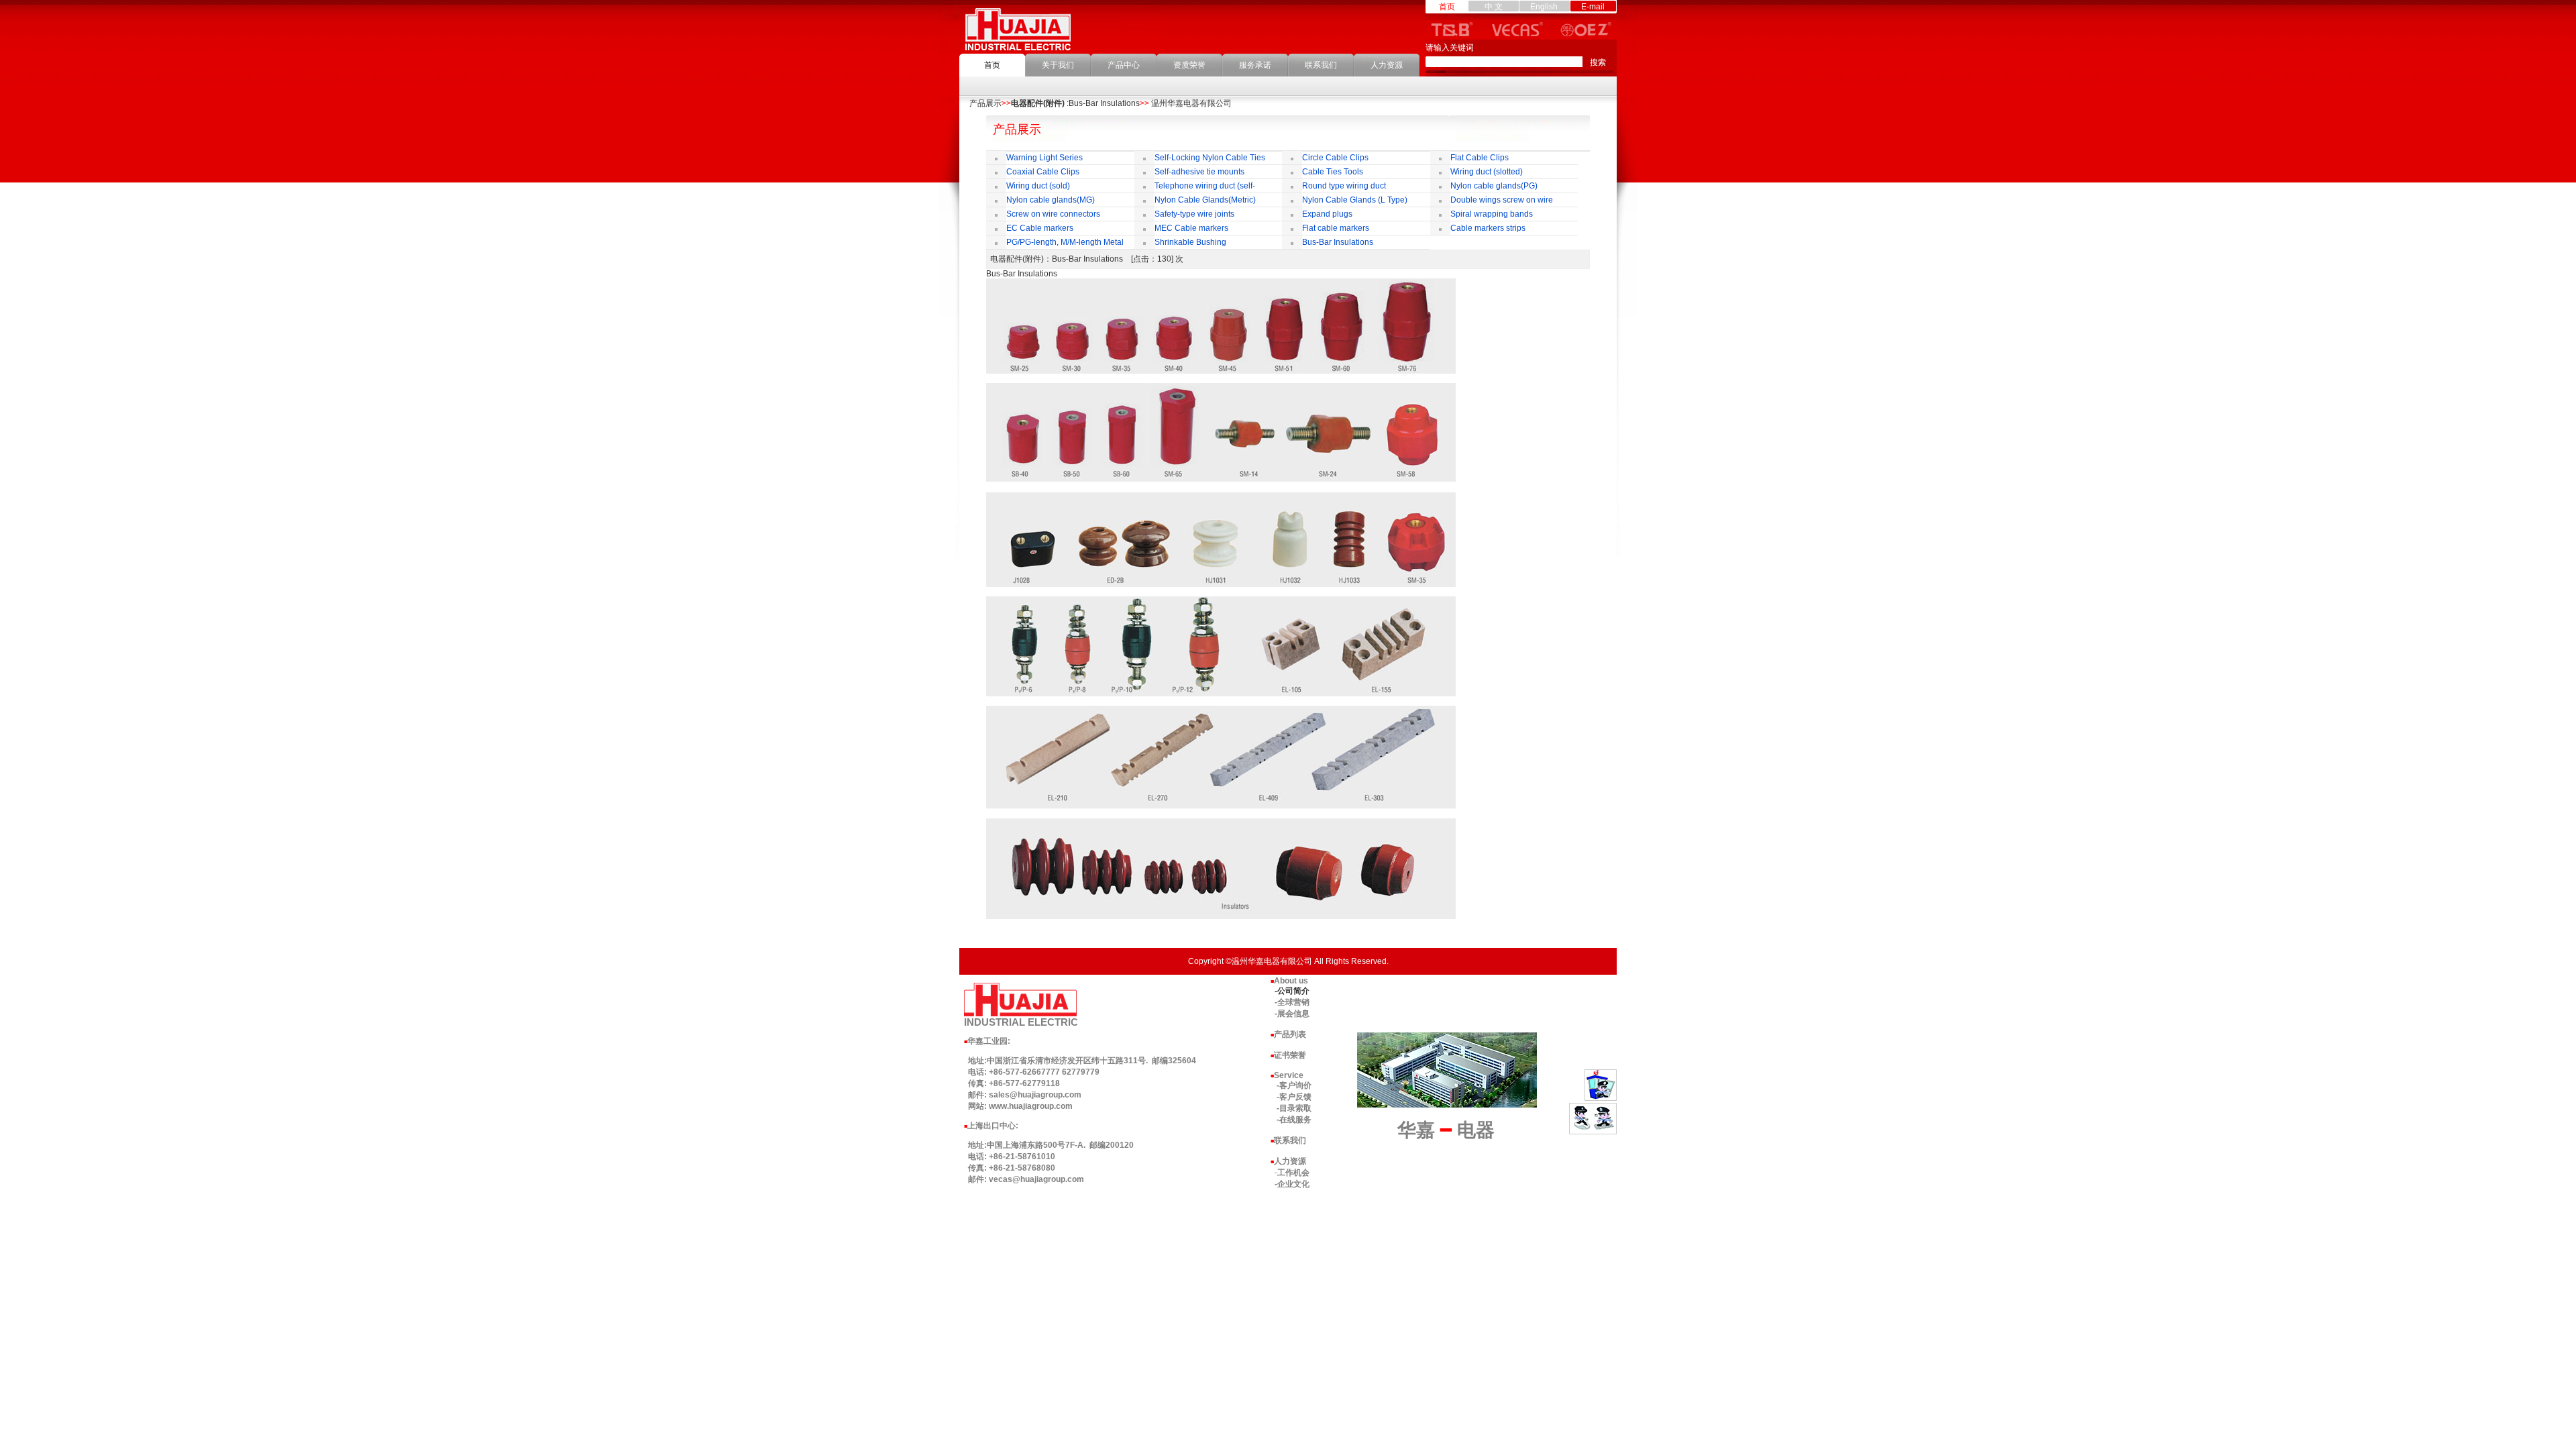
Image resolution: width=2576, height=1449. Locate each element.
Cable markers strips (1488, 228)
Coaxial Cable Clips (1043, 172)
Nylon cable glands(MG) (1051, 200)
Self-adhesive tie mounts (1199, 172)
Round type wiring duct (1344, 186)
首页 (992, 65)
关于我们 (1058, 65)
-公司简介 (1292, 991)
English (1544, 7)
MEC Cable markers (1191, 228)
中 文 (1494, 7)
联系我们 (1321, 65)
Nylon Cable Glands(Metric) (1205, 200)
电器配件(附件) (1038, 103)
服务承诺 (1255, 65)
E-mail (1593, 7)
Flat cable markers (1336, 228)
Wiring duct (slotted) (1487, 172)
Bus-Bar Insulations (1338, 242)
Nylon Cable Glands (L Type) (1355, 200)
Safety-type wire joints (1194, 214)
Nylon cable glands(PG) (1494, 186)
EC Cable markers (1040, 228)
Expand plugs (1327, 214)
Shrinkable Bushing (1190, 242)
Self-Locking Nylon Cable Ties (1210, 158)
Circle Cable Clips (1335, 158)
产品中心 (1124, 65)
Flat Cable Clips (1480, 158)
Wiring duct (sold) (1038, 186)
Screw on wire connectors (1053, 214)
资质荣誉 (1189, 65)
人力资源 (1387, 65)
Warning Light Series (1044, 158)
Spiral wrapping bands (1492, 214)
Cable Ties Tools (1333, 172)
